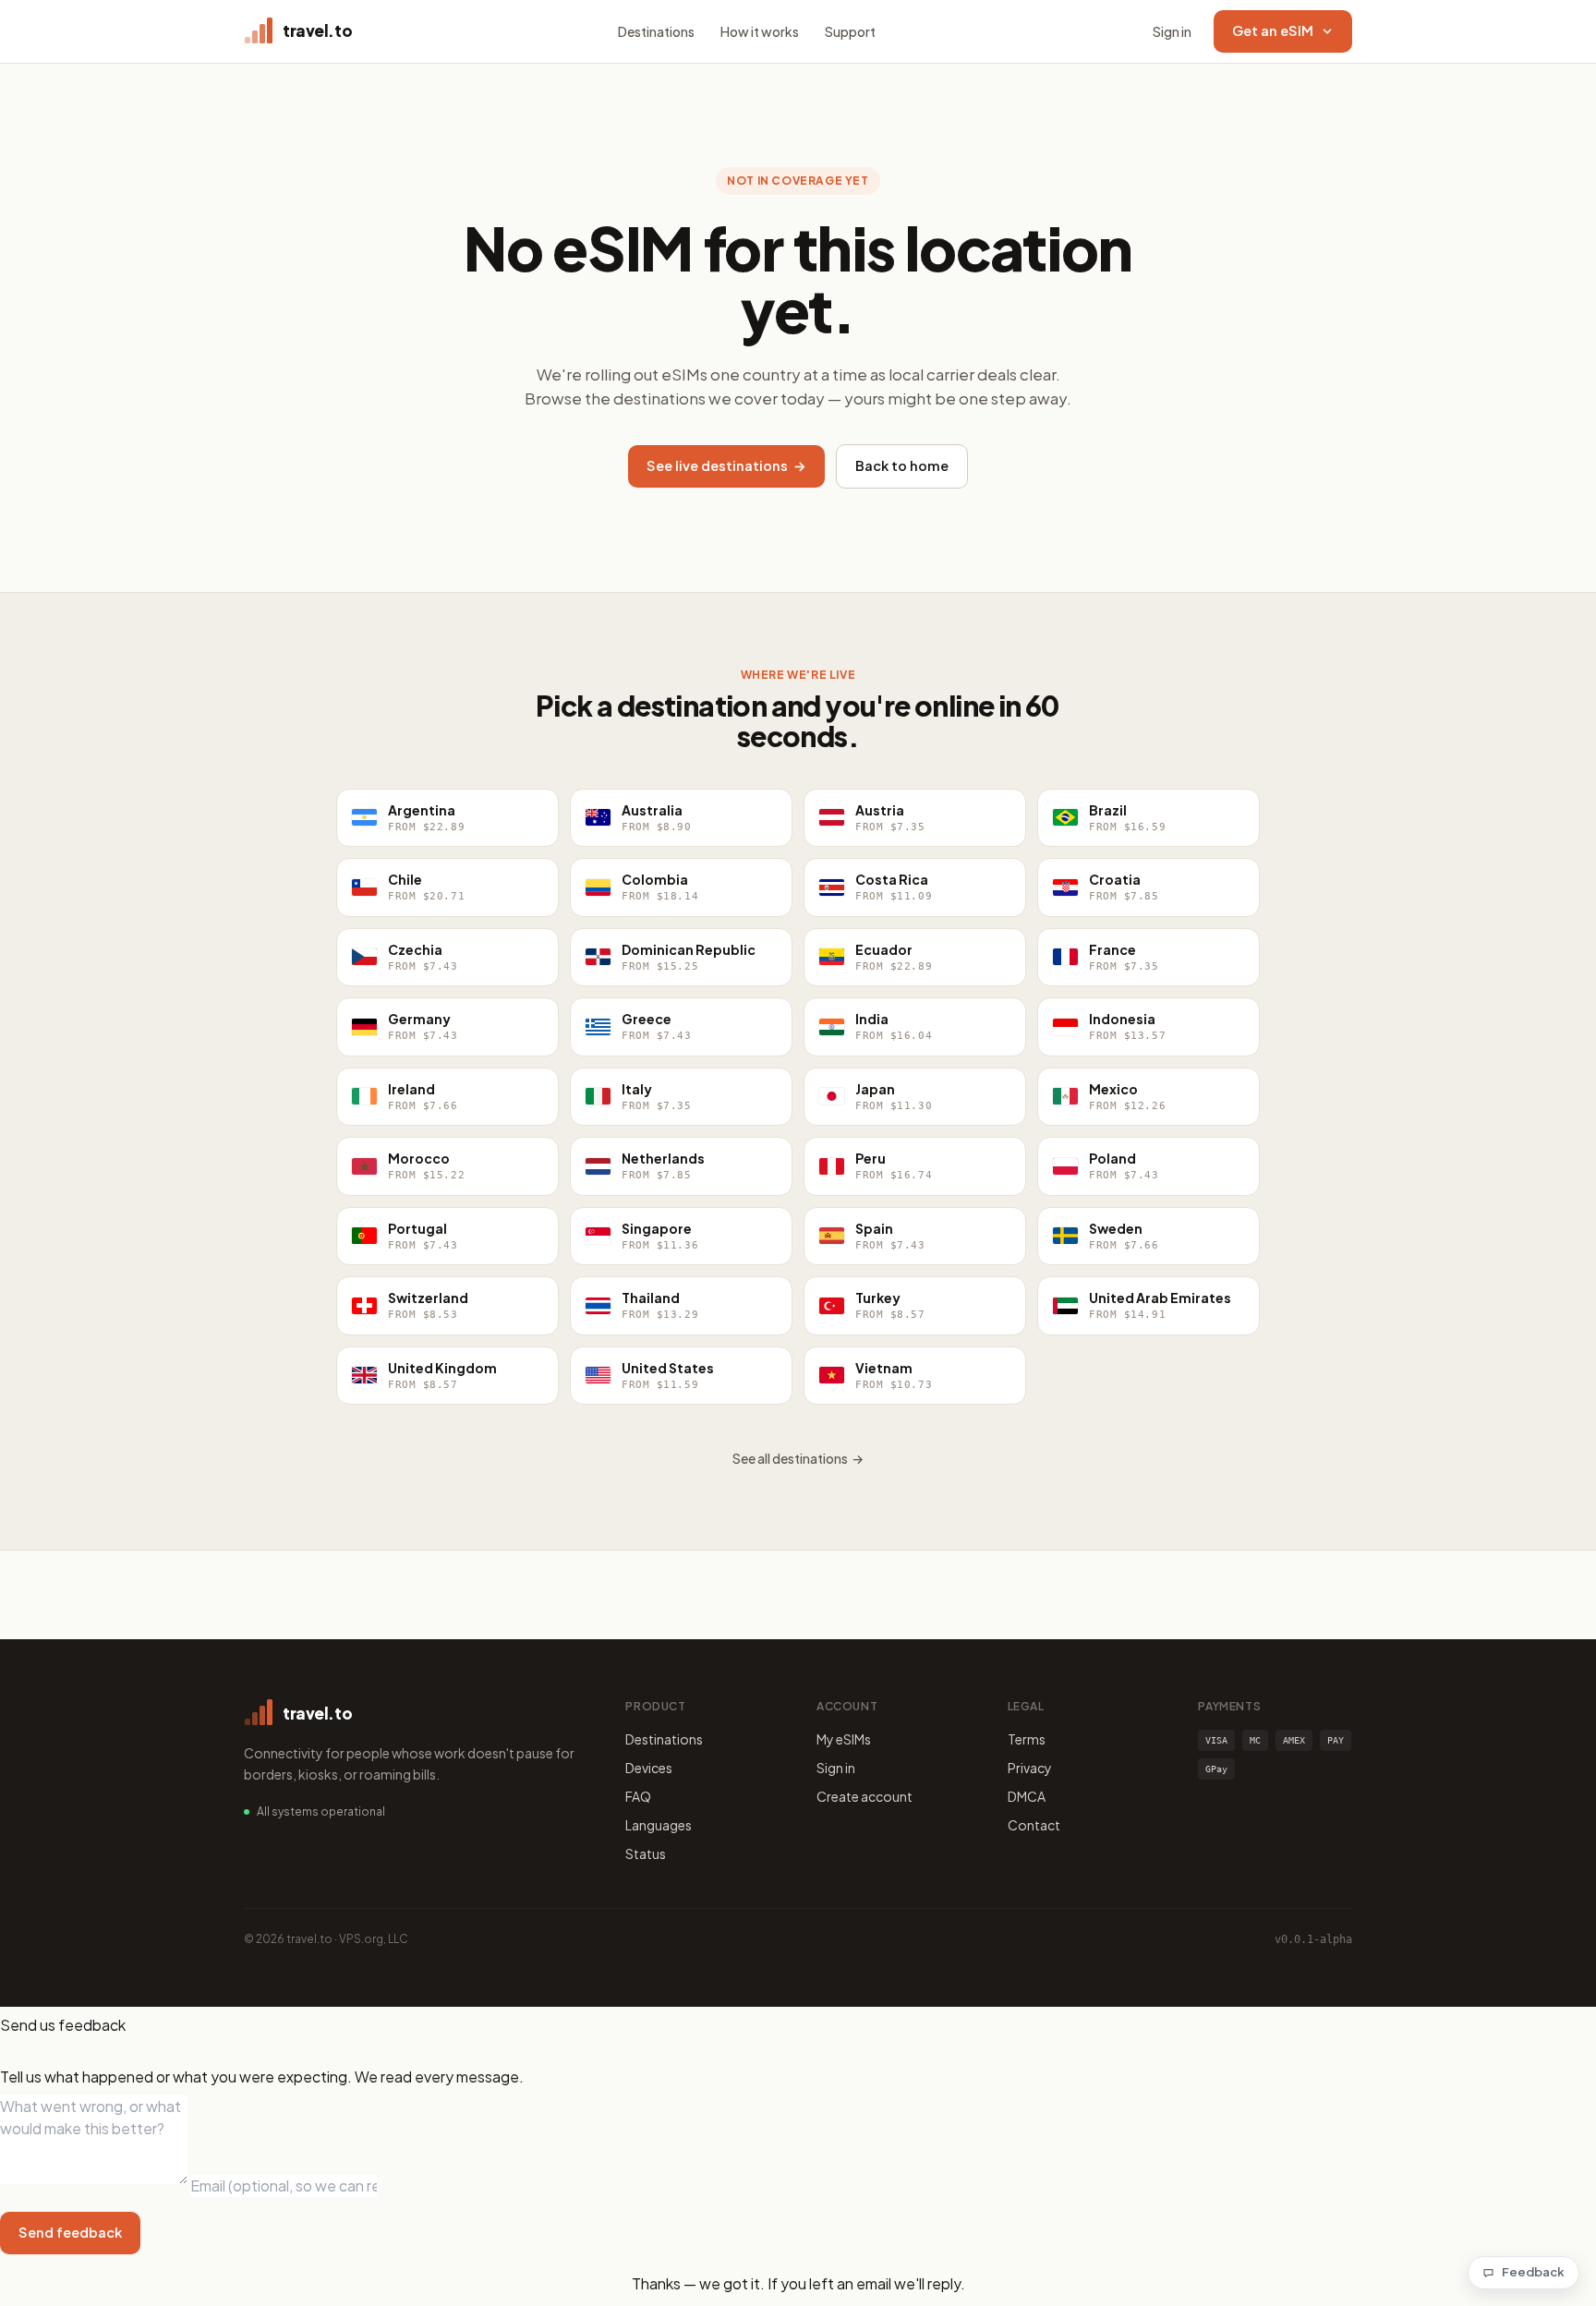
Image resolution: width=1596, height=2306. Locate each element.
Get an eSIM (1273, 30)
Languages (659, 1825)
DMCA (1027, 1796)
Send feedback (70, 2232)
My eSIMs (844, 1739)
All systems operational (321, 1811)
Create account (864, 1796)
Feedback (1533, 2272)
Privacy (1030, 1768)
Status (646, 1853)
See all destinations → (798, 1458)
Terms (1027, 1739)
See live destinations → (726, 465)
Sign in (1172, 31)
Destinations (656, 31)
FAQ (638, 1796)
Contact (1034, 1825)
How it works (760, 31)
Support (850, 31)
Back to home (902, 465)
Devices (649, 1768)
